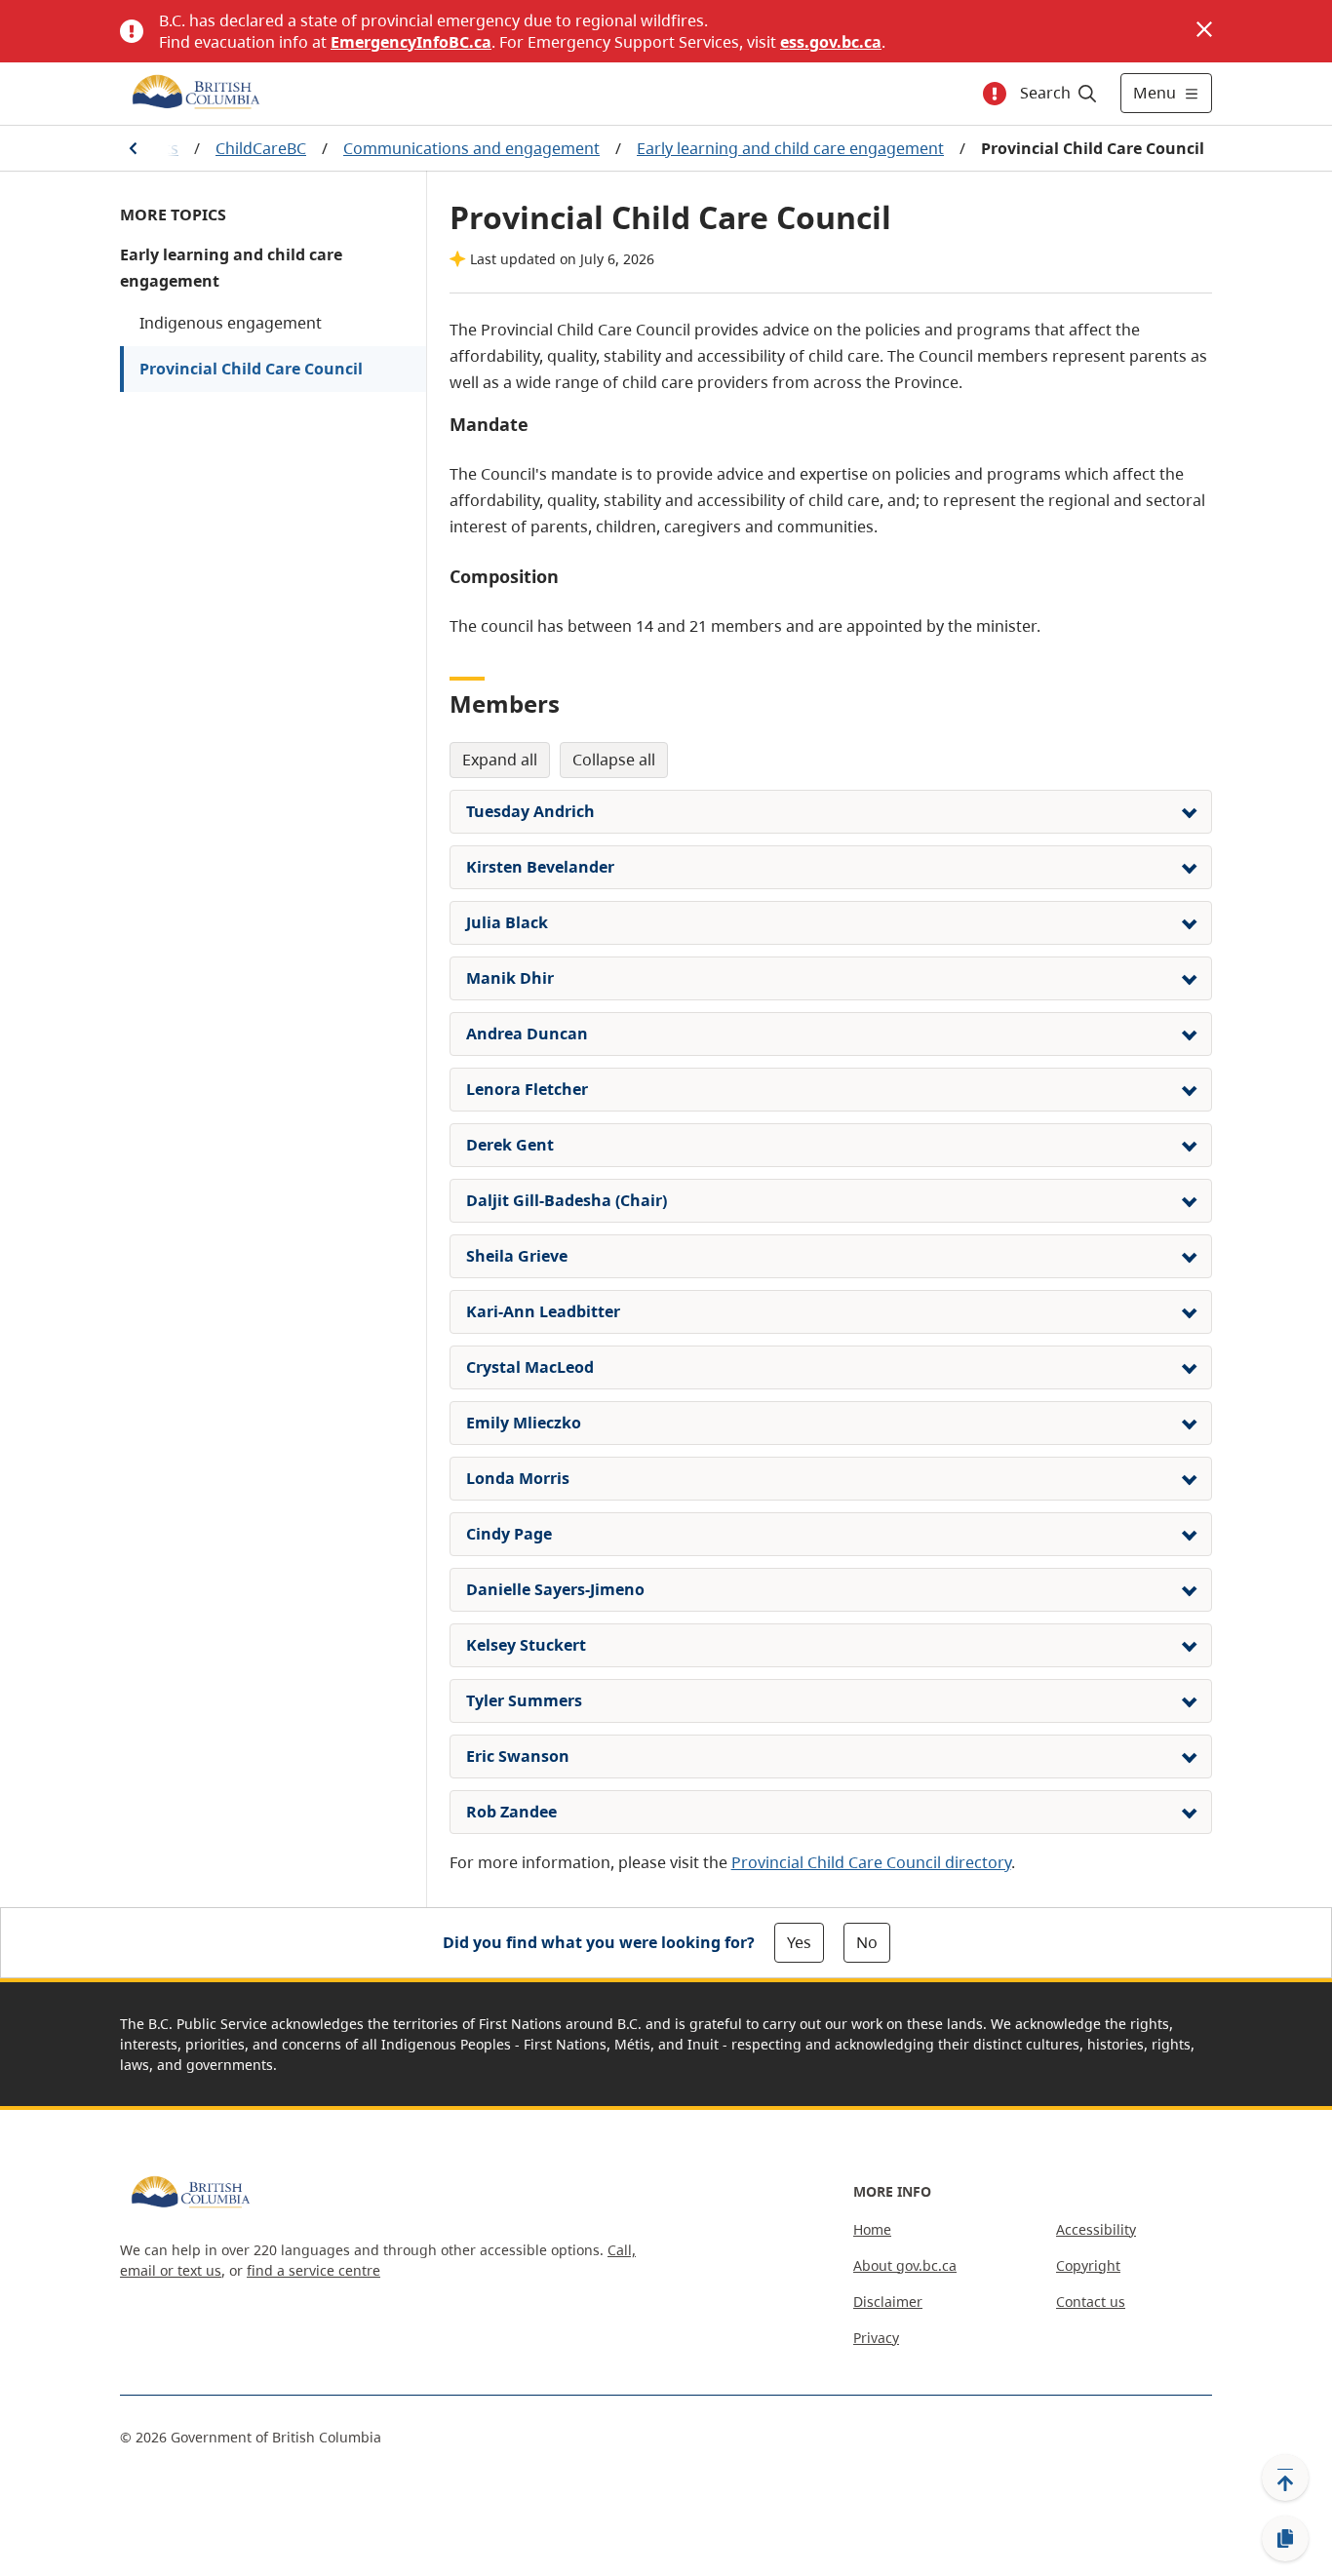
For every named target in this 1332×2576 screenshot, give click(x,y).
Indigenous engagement (231, 323)
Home (872, 2229)
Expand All (500, 760)
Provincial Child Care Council (251, 369)
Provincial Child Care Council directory (871, 1862)
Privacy (876, 2338)
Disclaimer (888, 2302)
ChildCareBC (261, 148)
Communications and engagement (471, 148)
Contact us (1091, 2302)
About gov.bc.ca (905, 2265)
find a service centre (313, 2270)
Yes (799, 1942)
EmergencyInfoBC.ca (411, 42)
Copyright (1088, 2265)
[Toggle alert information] (995, 94)
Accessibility (1096, 2229)
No (867, 1942)
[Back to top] (1285, 2478)
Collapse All (614, 760)
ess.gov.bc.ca (831, 42)
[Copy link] (1285, 2539)
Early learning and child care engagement (790, 148)
